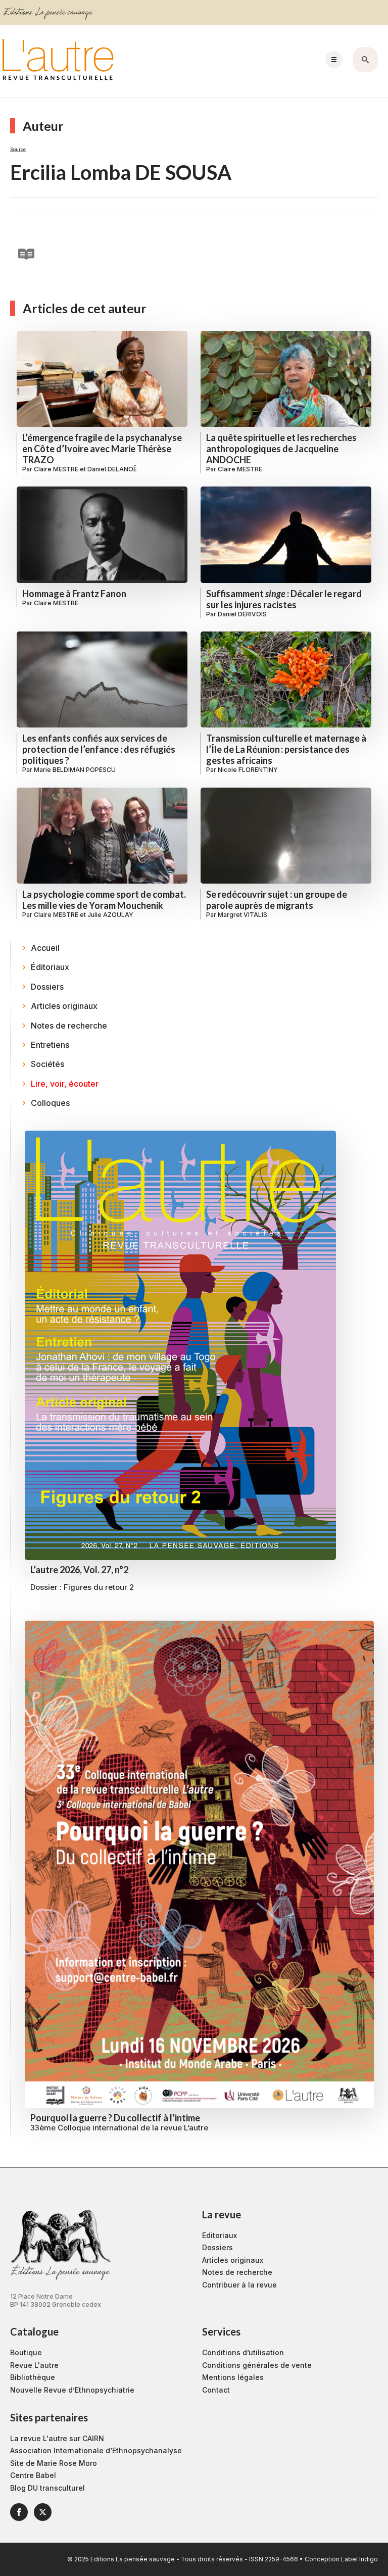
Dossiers (217, 2247)
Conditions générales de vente (257, 2365)
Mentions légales (233, 2377)
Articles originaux (233, 2260)
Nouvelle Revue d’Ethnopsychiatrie (72, 2390)
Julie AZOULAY (110, 915)
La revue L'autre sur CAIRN (57, 2438)
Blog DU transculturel (47, 2488)
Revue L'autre (34, 2365)
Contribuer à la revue (239, 2285)
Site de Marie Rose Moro (54, 2463)
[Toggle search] (365, 60)
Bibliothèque (33, 2377)
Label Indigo (359, 2559)
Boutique (26, 2352)
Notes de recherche (237, 2272)
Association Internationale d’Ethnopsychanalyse (96, 2450)
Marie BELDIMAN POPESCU (75, 770)
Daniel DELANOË (112, 469)
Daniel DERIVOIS (242, 614)
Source (18, 149)
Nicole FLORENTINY (248, 770)
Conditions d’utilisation (243, 2352)
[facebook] (19, 2512)
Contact (216, 2390)
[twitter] (43, 2512)
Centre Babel (33, 2475)
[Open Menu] (334, 60)
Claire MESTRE (56, 469)
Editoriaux (220, 2235)
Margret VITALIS (243, 915)
